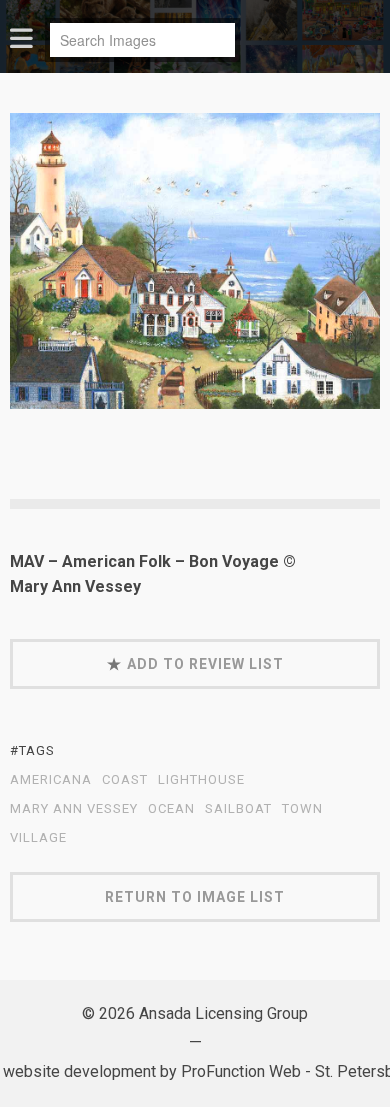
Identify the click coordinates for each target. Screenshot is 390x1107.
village (38, 838)
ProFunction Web (241, 1071)
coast (125, 780)
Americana (51, 780)
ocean (171, 809)
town (302, 809)
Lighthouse (201, 780)
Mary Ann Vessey (74, 809)
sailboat (238, 809)
